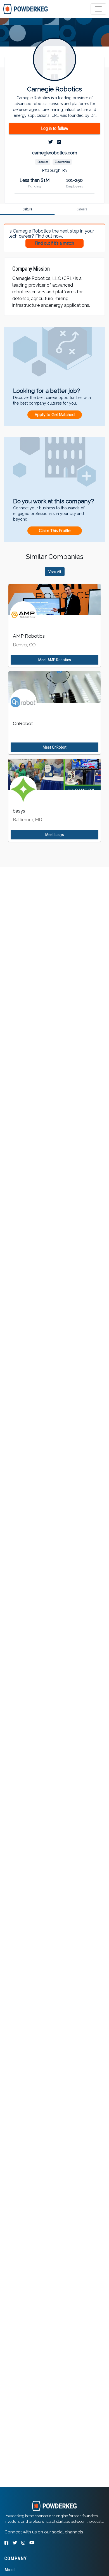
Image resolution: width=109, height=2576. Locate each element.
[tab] (26, 9)
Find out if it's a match (54, 243)
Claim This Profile (55, 531)
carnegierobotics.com (55, 153)
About (10, 2570)
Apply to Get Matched (55, 415)
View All (55, 572)
